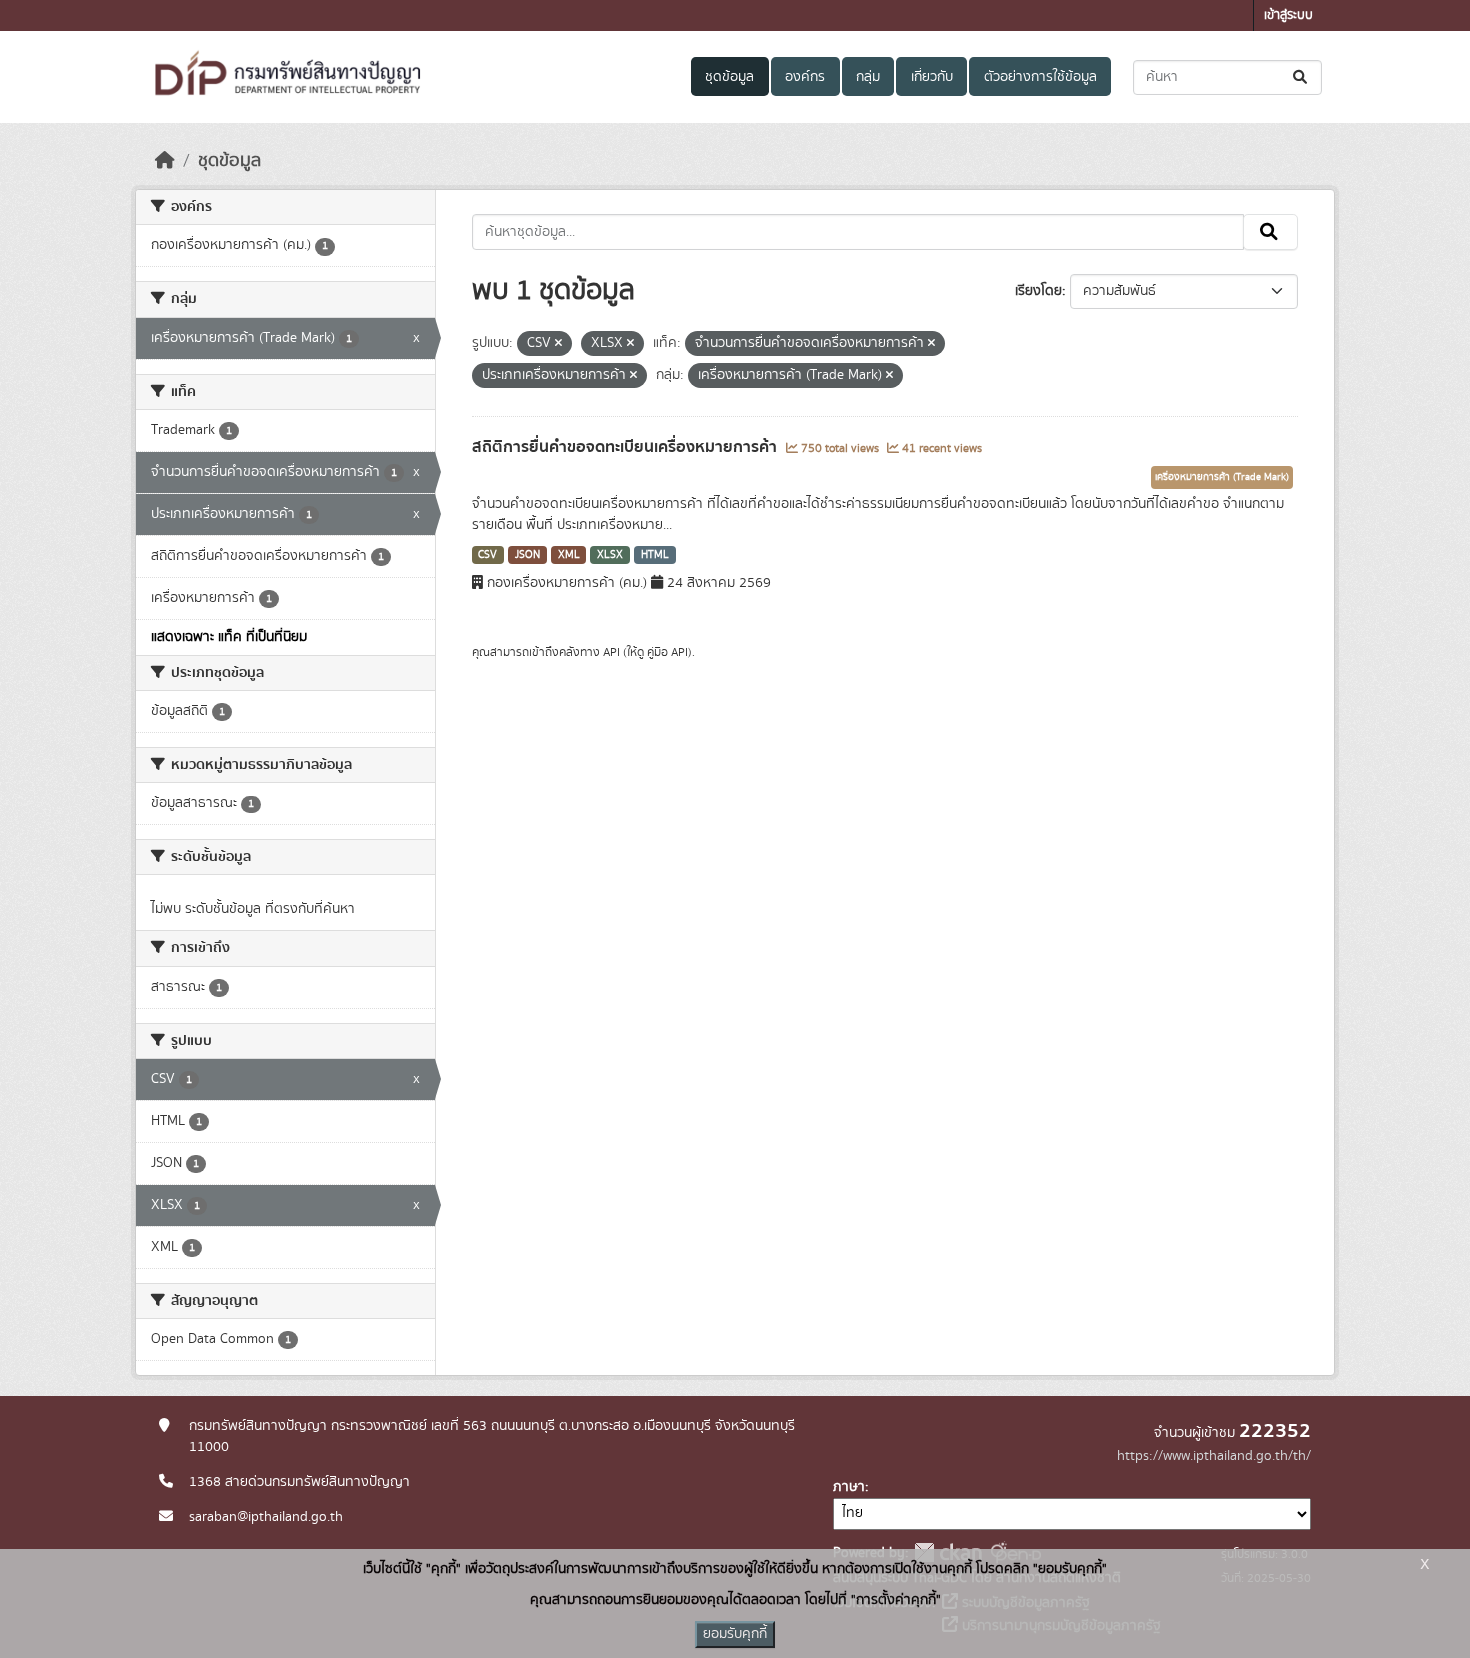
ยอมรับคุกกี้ (735, 1634)
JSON (527, 555)
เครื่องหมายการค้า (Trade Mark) (1222, 477)
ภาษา (849, 1487)
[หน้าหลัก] (165, 161)
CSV (487, 555)
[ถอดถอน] (558, 344)
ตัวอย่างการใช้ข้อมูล (1040, 77)
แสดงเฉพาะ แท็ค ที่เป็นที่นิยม (229, 637)
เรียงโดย (1038, 291)
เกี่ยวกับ (932, 77)
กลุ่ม (868, 77)
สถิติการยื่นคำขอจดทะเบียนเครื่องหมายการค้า (626, 447)
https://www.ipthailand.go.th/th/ (1214, 1456)
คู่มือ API (667, 652)
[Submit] (1301, 77)
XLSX (610, 555)
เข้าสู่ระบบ (1288, 15)
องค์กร (805, 77)
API (611, 652)
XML (569, 555)
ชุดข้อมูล (729, 77)
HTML (655, 555)
